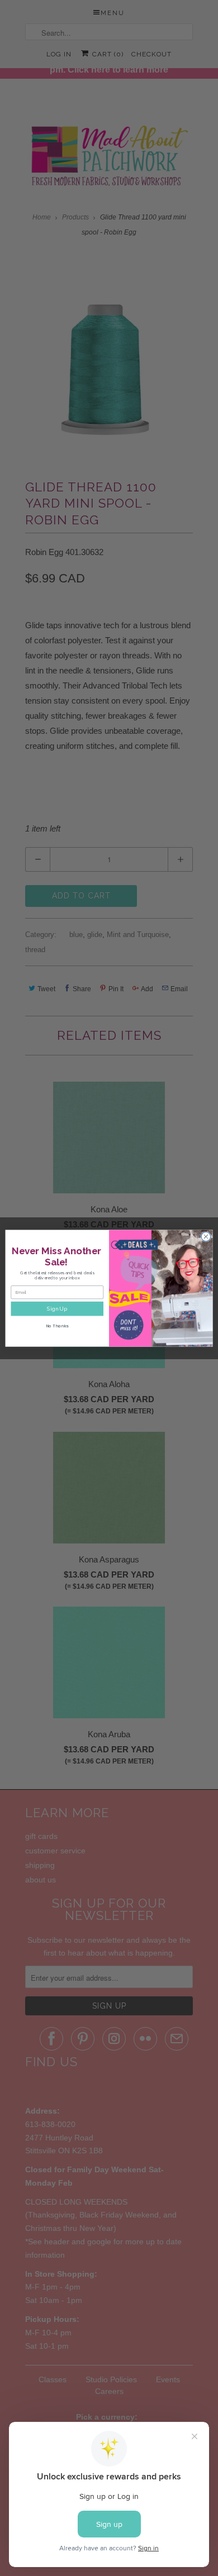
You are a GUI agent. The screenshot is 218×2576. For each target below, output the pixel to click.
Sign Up (57, 1308)
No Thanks (57, 1326)
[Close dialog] (206, 1237)
